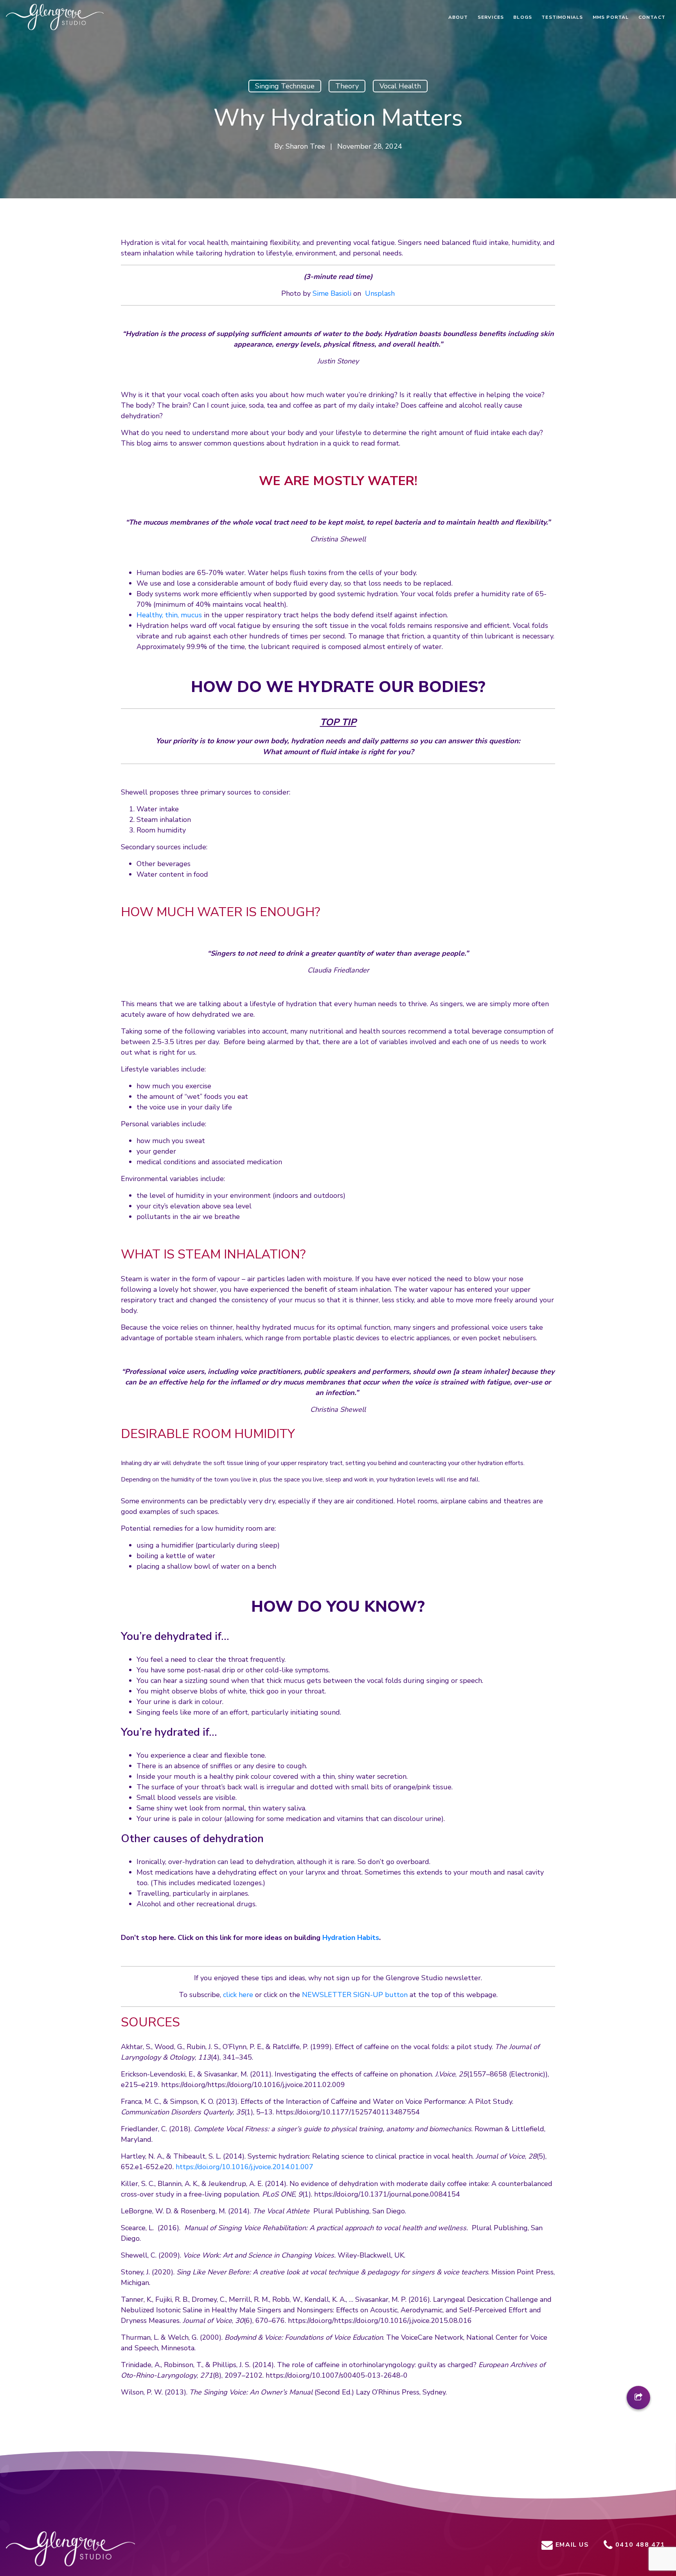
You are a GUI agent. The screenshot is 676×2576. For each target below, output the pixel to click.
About (458, 17)
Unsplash (380, 293)
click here (238, 1995)
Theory (347, 86)
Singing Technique (285, 86)
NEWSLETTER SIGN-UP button (355, 1995)
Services (491, 17)
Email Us (571, 2545)
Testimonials (562, 17)
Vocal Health (400, 86)
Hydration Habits (351, 1938)
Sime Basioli (332, 293)
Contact (652, 17)
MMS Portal (611, 17)
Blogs (523, 17)
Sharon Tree (305, 146)
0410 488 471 (639, 2545)
